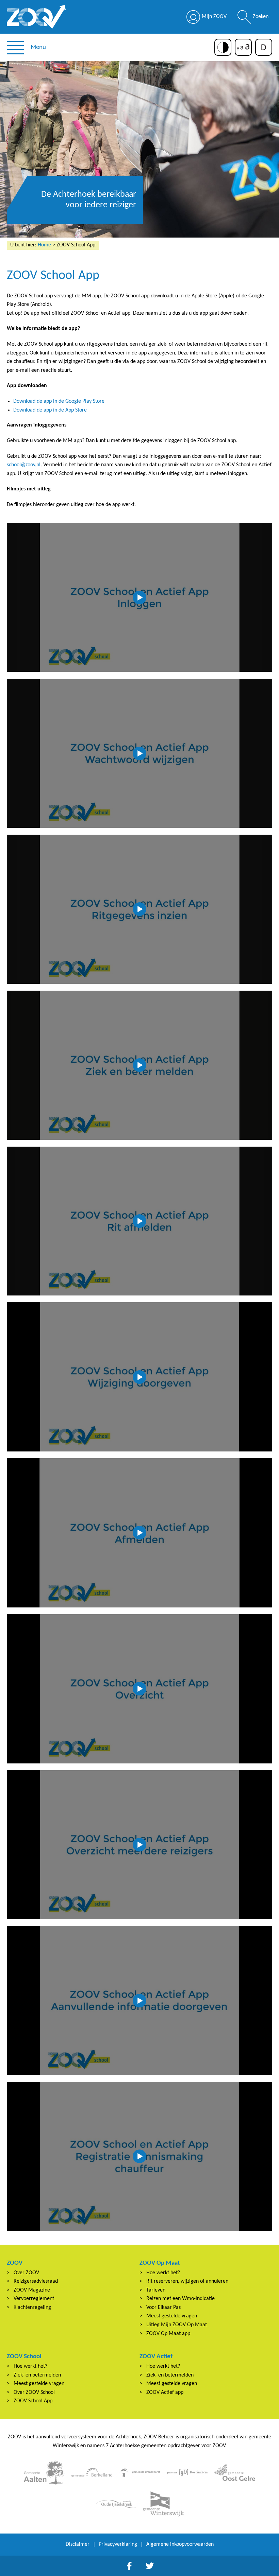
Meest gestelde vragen (172, 2316)
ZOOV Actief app (165, 2392)
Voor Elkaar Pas (163, 2308)
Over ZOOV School (34, 2392)
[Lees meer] (44, 2473)
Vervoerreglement (34, 2299)
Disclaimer (78, 2544)
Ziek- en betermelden (37, 2375)
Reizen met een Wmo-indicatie (180, 2299)
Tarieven (156, 2290)
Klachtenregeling (32, 2308)
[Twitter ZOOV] (150, 2566)
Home (44, 245)
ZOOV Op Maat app (168, 2334)
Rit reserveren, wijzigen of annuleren (187, 2281)
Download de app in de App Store (50, 410)
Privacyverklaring (118, 2544)
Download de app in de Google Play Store (59, 401)
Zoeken (261, 17)
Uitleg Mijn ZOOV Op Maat (177, 2325)
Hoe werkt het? (163, 2273)
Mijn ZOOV (214, 17)
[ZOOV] (37, 17)
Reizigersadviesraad (36, 2281)
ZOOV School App (33, 2401)
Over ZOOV (26, 2273)
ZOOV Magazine (32, 2290)
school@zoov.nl (24, 465)
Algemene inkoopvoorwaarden (180, 2544)
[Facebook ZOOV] (129, 2566)
